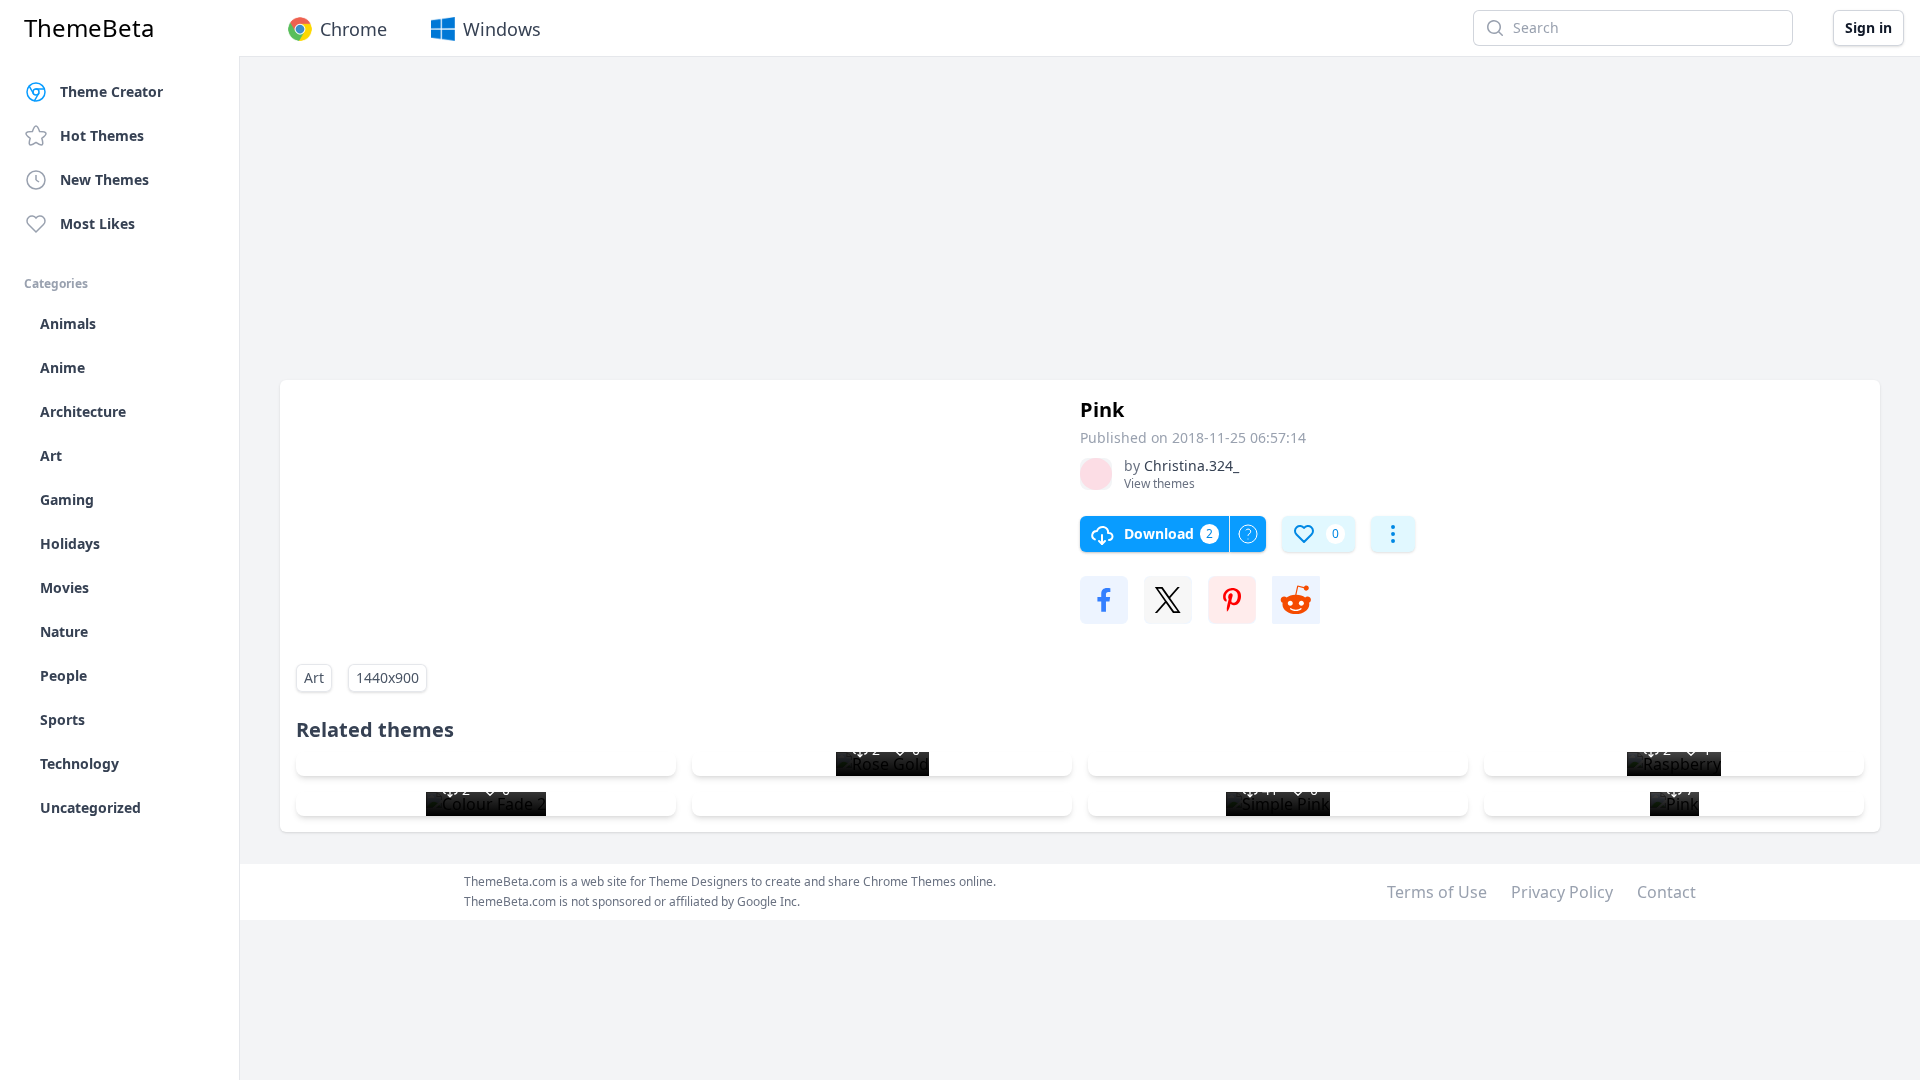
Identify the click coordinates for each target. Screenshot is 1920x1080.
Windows (502, 29)
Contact (1666, 892)
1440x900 (387, 677)
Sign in (1868, 27)
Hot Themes (102, 135)
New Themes (104, 179)
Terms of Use (1437, 892)
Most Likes (97, 223)
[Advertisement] (880, 228)
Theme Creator (111, 91)
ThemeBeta (89, 28)
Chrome (353, 29)
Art (314, 677)
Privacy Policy (1562, 892)
